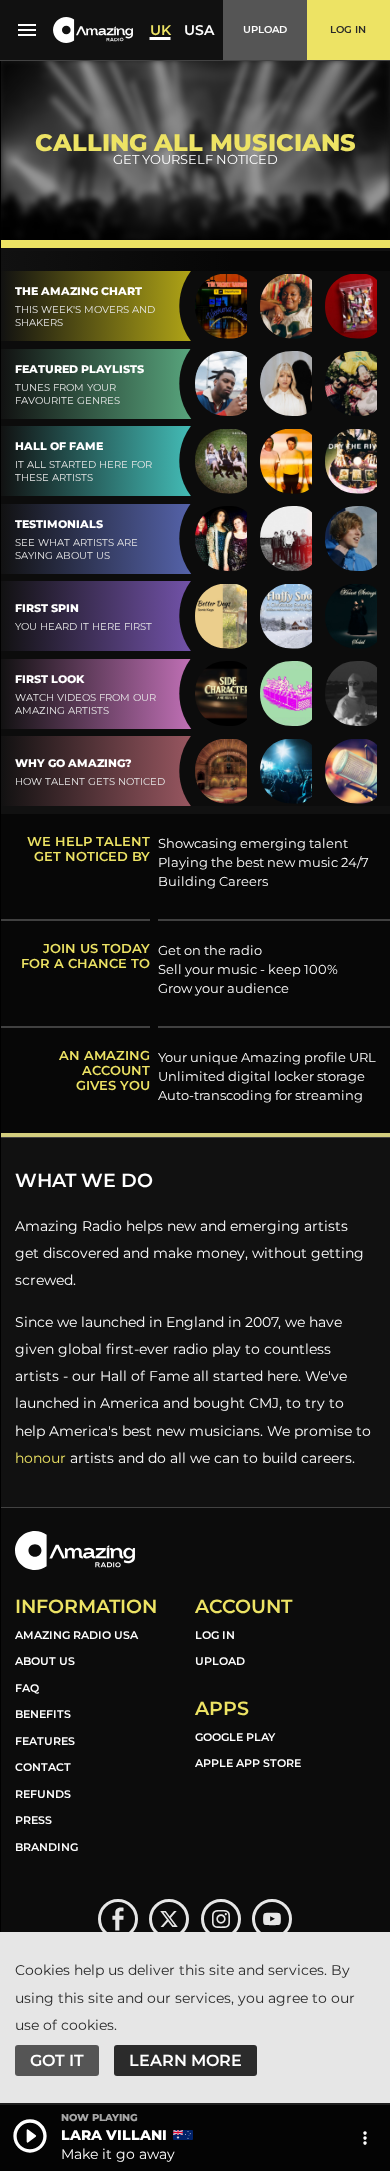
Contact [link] (43, 1767)
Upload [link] (220, 1661)
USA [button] (199, 30)
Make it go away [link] (118, 2154)
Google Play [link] (235, 1737)
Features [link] (45, 1741)
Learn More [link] (185, 2060)
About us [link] (45, 1661)
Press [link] (33, 1820)
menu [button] (27, 30)
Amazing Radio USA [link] (76, 1635)
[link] (118, 1919)
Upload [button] (265, 29)
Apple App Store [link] (248, 1763)
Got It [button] (57, 2060)
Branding (46, 1847)
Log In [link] (215, 1635)
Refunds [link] (43, 1794)
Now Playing (99, 2118)
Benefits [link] (43, 1714)
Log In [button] (348, 29)
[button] (93, 30)
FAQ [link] (27, 1688)
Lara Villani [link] (114, 2135)
